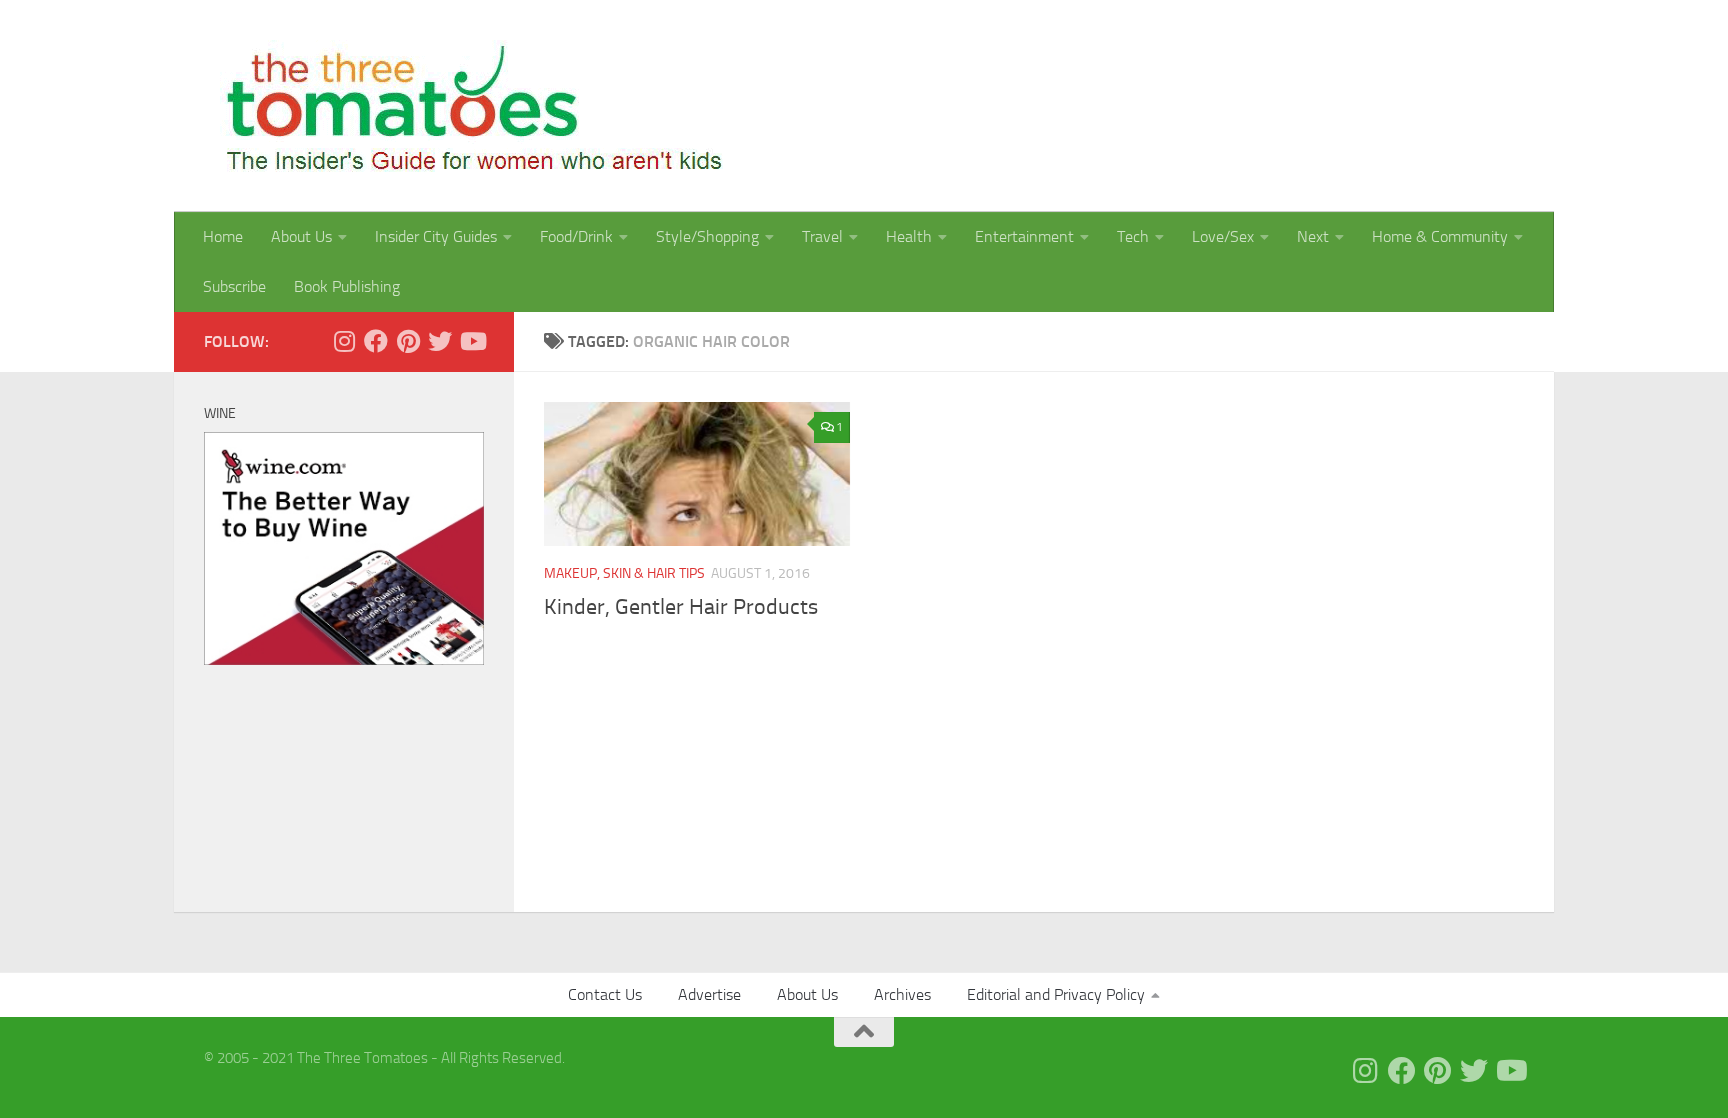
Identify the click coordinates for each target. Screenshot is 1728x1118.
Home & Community (1440, 236)
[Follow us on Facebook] (376, 341)
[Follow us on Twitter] (440, 341)
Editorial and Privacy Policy (1056, 994)
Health (909, 236)
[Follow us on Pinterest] (408, 341)
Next (1313, 236)
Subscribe (234, 286)
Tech (1133, 236)
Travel (822, 236)
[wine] (344, 660)
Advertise (709, 994)
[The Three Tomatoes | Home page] (465, 106)
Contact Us (605, 994)
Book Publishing (347, 286)
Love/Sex (1223, 236)
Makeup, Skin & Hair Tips (624, 573)
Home (223, 236)
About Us (301, 236)
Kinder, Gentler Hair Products (681, 607)
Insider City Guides (436, 236)
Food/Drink (576, 236)
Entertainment (1024, 236)
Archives (902, 994)
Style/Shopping (707, 236)
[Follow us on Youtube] (472, 341)
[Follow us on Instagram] (344, 341)
